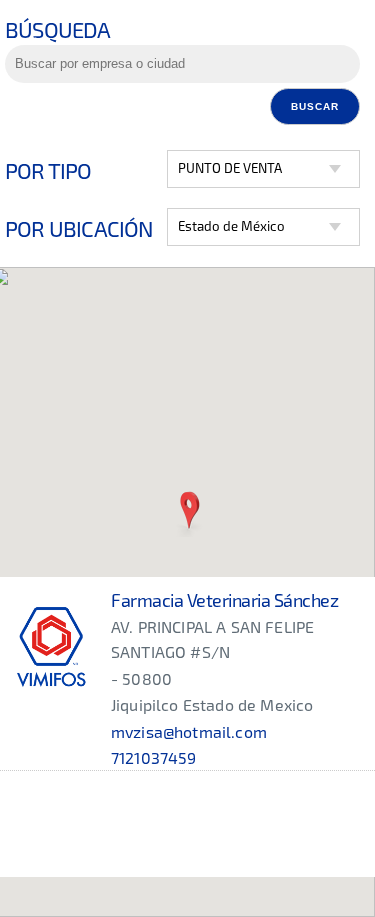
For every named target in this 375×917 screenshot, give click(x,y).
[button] (189, 512)
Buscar (315, 106)
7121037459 (154, 757)
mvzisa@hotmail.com (189, 731)
